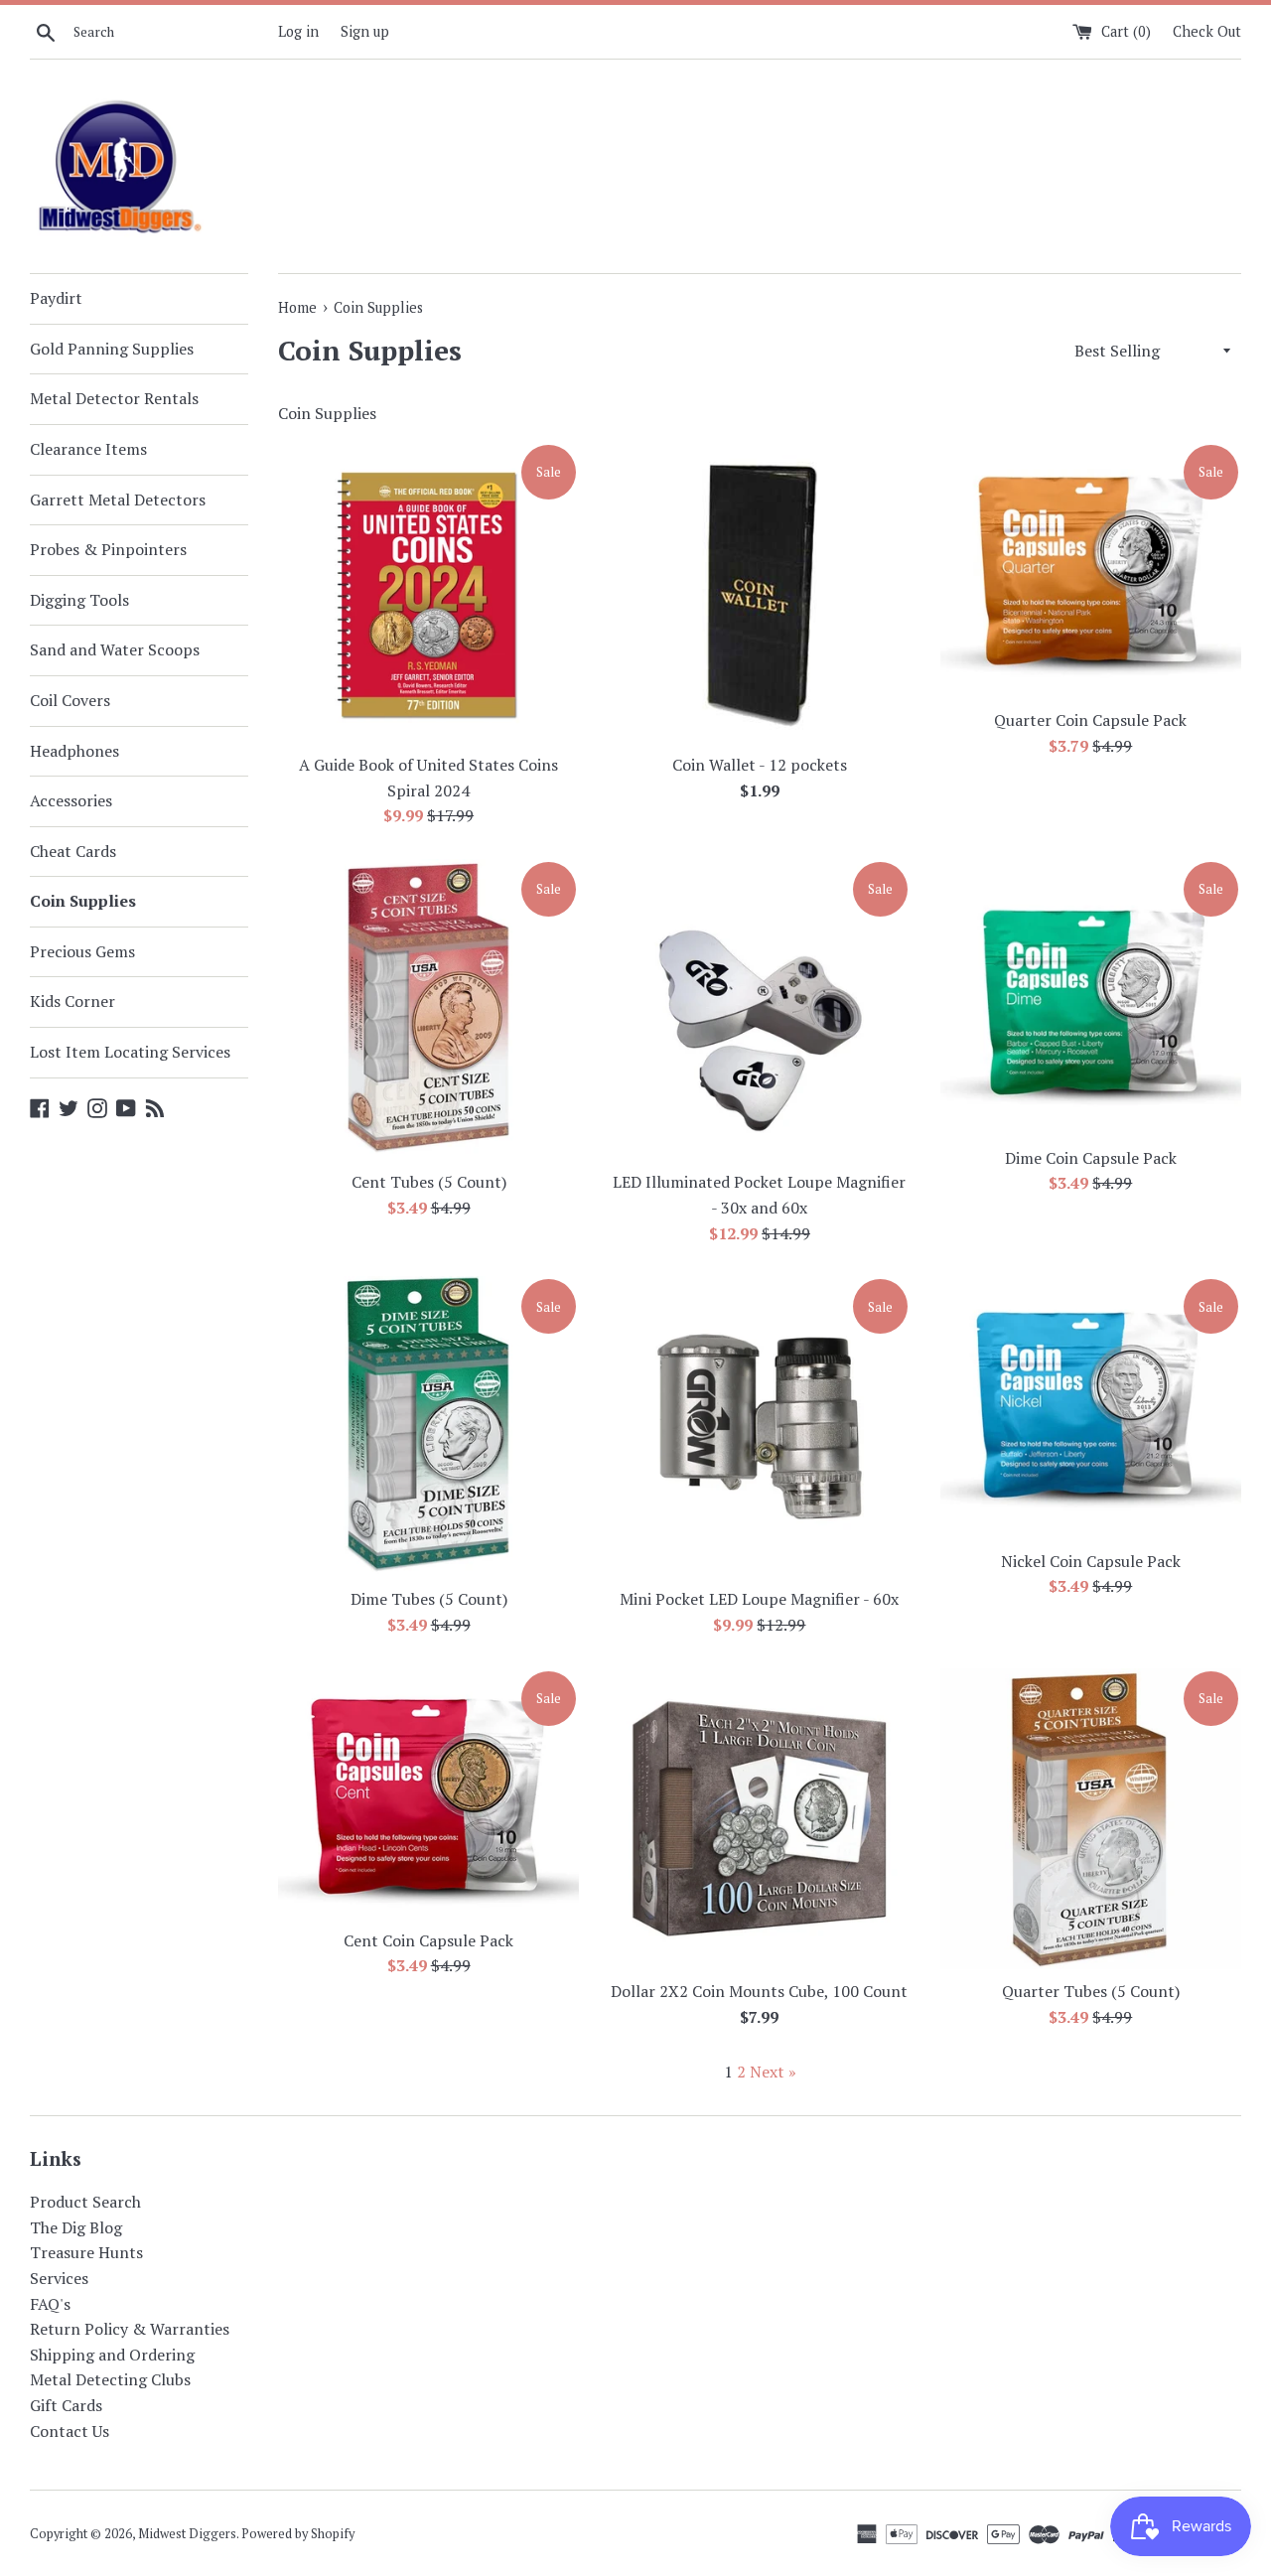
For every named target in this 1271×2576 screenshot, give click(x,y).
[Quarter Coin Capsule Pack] (1091, 570)
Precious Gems (82, 951)
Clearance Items (88, 449)
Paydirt (56, 298)
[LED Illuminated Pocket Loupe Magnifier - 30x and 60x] (759, 1009)
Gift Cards (66, 2405)
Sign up (365, 31)
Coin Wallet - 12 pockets (760, 765)
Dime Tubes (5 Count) (429, 1599)
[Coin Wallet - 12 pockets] (759, 592)
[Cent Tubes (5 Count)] (428, 1009)
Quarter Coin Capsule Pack (1090, 720)
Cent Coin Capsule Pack (428, 1940)
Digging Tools (79, 600)
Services (59, 2278)
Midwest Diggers (187, 2534)
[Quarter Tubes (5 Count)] (1091, 1819)
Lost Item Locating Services (130, 1052)
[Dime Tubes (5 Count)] (428, 1427)
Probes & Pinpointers (108, 549)
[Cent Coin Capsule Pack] (428, 1793)
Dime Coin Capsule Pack (1091, 1158)
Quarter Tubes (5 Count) (1091, 1991)
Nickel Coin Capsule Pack (1091, 1561)
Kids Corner (72, 1001)
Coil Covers (70, 700)
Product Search (85, 2202)
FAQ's (50, 2304)
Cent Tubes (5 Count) (429, 1182)
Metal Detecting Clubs (110, 2379)
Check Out (1207, 31)
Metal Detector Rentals (114, 398)
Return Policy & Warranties (130, 2329)
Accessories (71, 800)
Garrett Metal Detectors (118, 500)
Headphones (74, 751)
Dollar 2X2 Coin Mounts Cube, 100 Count (759, 1991)
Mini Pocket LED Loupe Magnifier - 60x (759, 1599)
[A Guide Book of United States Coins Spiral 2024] (428, 592)
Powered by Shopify (298, 2534)
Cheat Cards (73, 851)
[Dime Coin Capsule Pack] (1091, 998)
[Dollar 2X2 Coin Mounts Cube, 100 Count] (759, 1819)
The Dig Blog (76, 2227)
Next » (773, 2072)
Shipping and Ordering (112, 2355)
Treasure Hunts (86, 2252)
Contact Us (70, 2431)
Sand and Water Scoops (115, 649)
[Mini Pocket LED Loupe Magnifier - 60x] (759, 1427)
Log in (298, 31)
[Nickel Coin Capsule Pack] (1091, 1408)
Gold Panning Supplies (112, 349)
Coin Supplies (83, 901)
